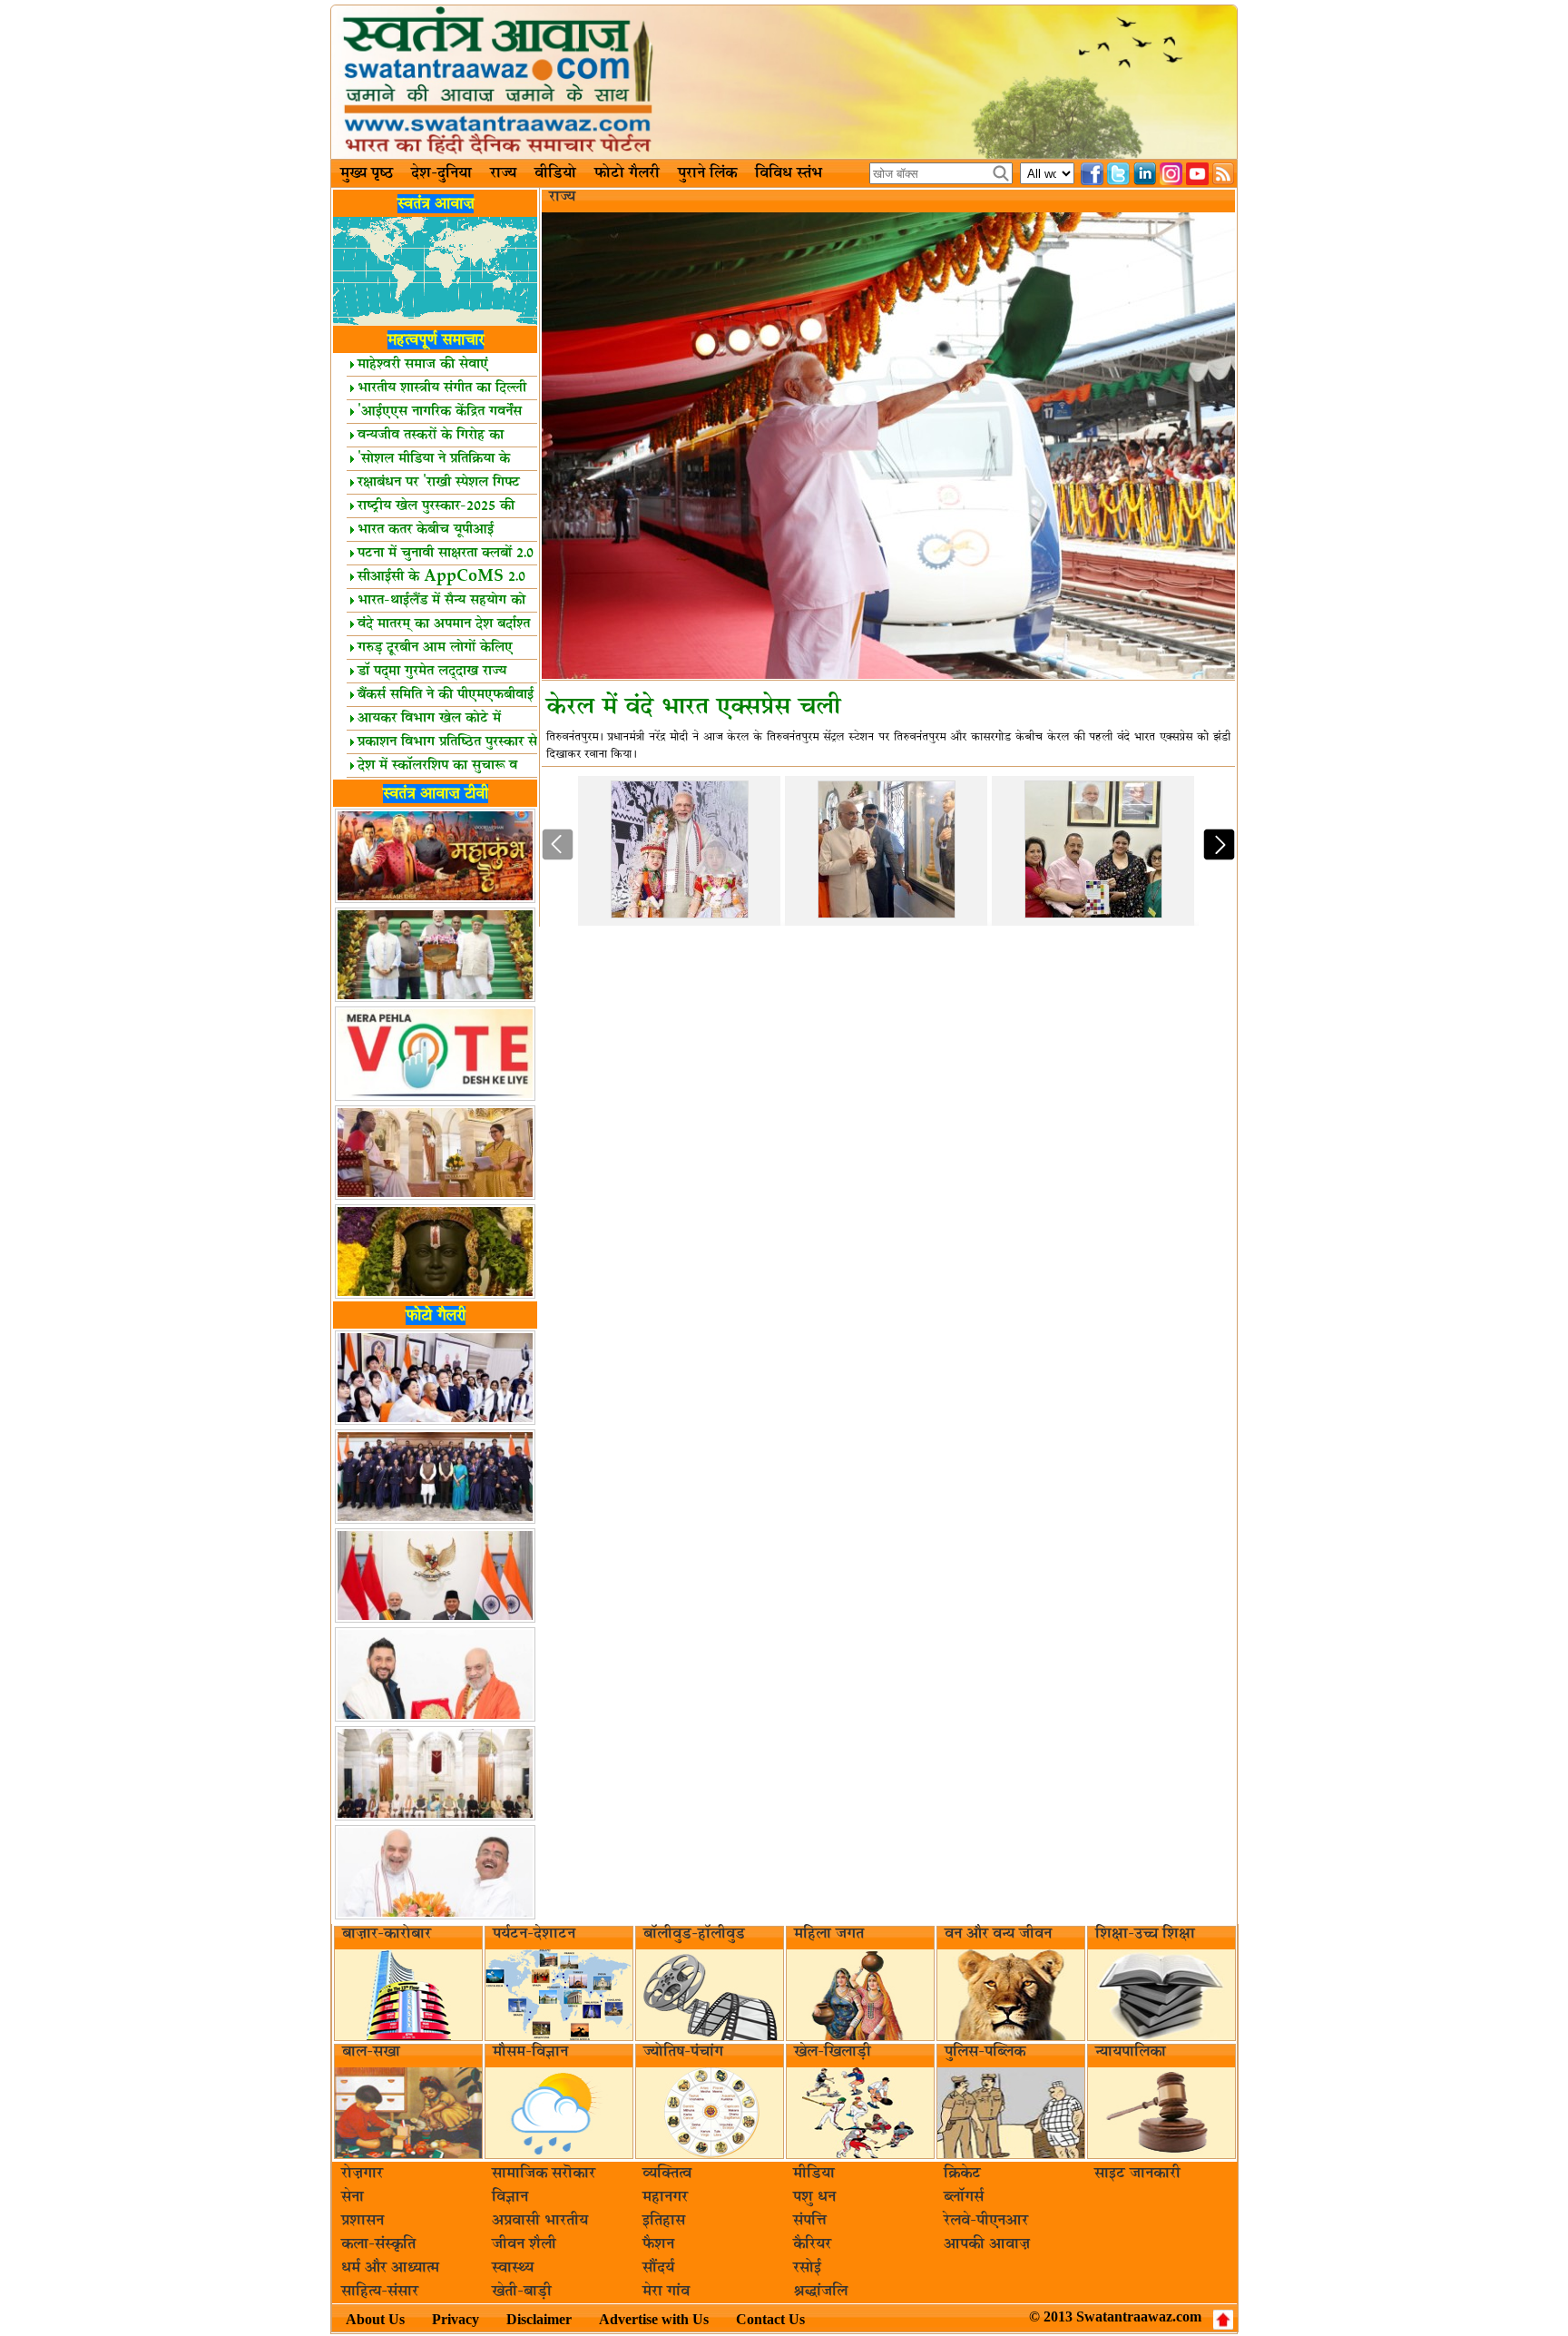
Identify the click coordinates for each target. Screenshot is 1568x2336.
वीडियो (555, 173)
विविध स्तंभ (789, 173)
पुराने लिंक (707, 173)
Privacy (456, 2319)
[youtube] (1197, 174)
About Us (375, 2319)
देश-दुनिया (441, 173)
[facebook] (1092, 174)
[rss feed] (1224, 174)
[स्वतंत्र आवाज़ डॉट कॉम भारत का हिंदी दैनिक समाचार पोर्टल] (784, 82)
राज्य (503, 173)
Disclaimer (539, 2319)
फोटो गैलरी (627, 173)
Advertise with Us (654, 2319)
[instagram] (1171, 174)
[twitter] (1118, 174)
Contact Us (770, 2319)
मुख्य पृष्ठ (367, 173)
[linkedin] (1145, 174)
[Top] (1223, 2320)
